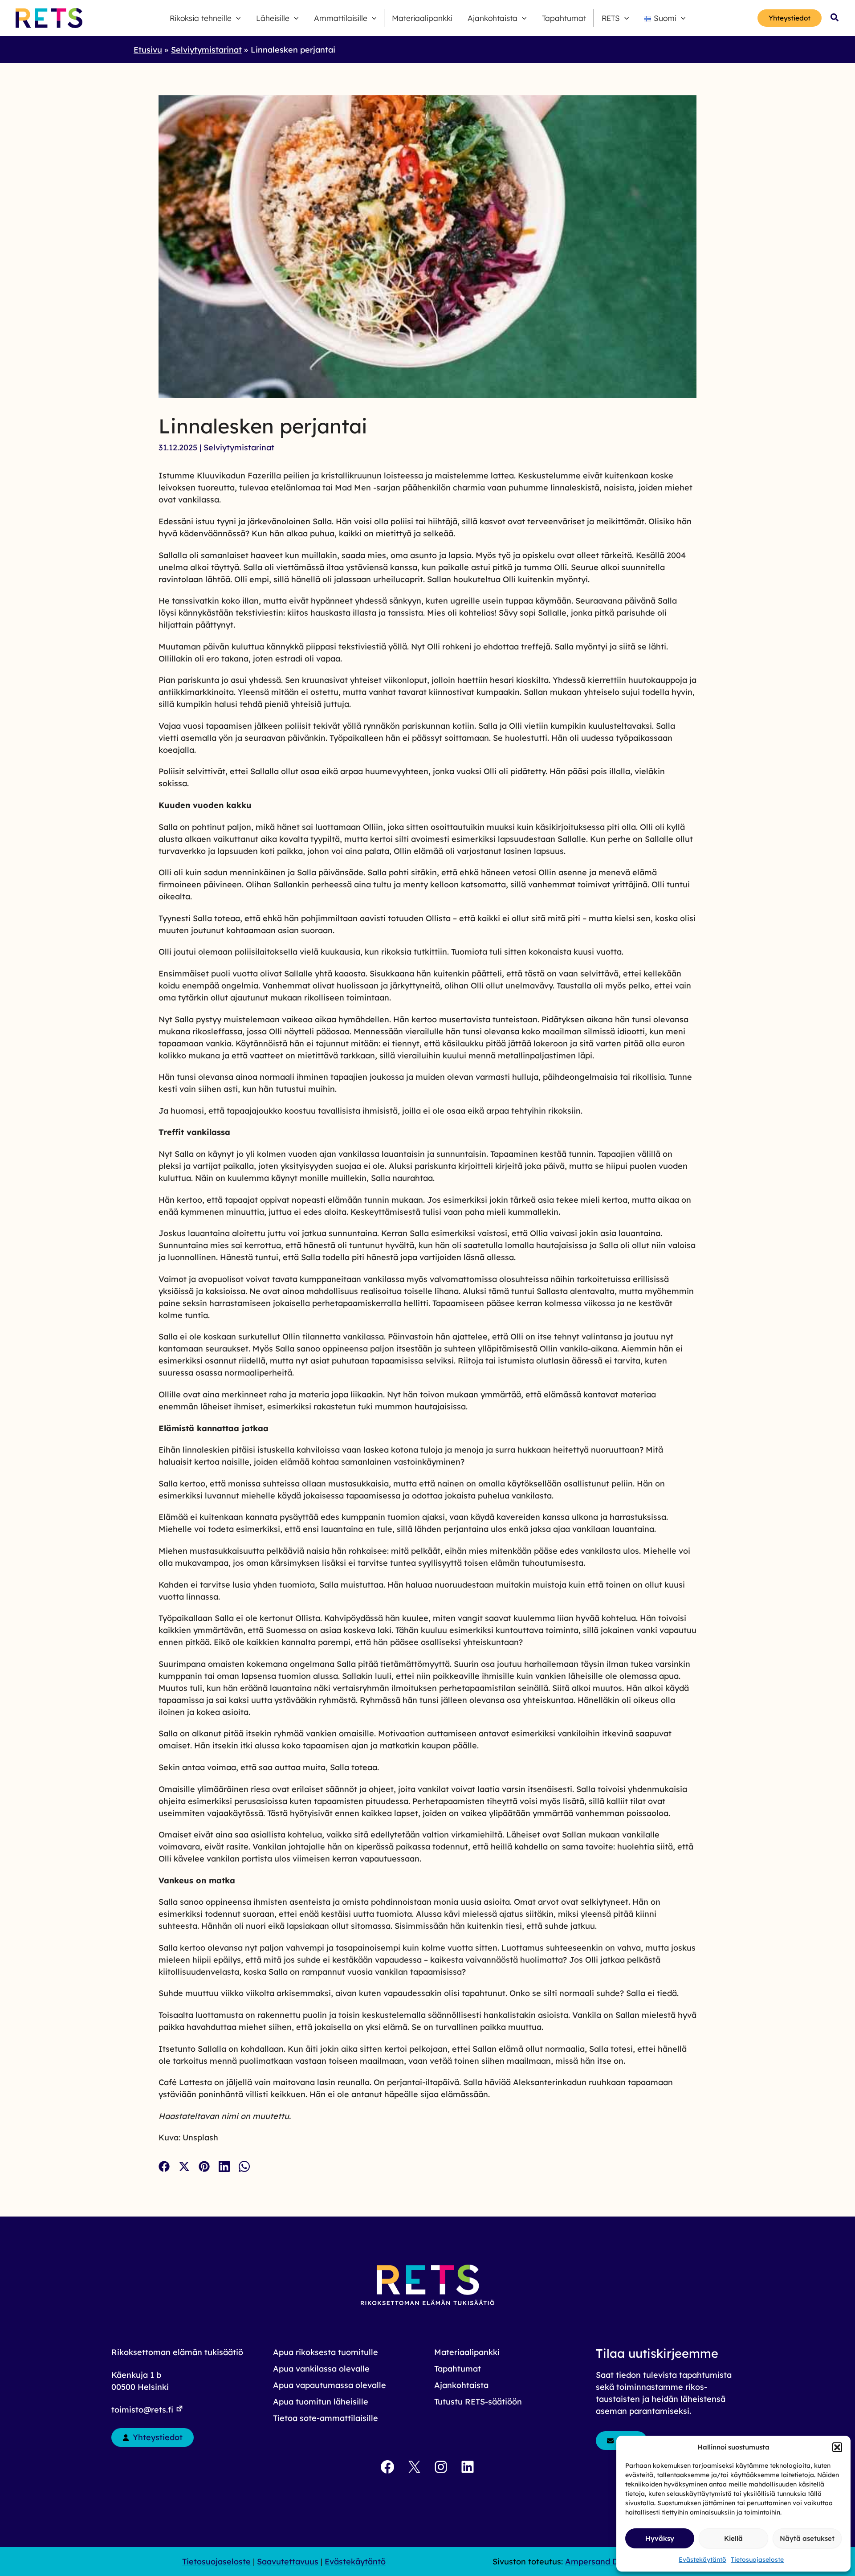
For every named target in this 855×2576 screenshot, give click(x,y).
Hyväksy (660, 2538)
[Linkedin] (224, 2166)
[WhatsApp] (244, 2166)
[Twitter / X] (184, 2166)
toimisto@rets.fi (143, 2410)
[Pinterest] (204, 2166)
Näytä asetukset (807, 2538)
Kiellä (733, 2538)
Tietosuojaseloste (757, 2560)
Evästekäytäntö (702, 2560)
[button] (837, 2447)
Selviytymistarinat (239, 447)
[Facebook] (164, 2166)
